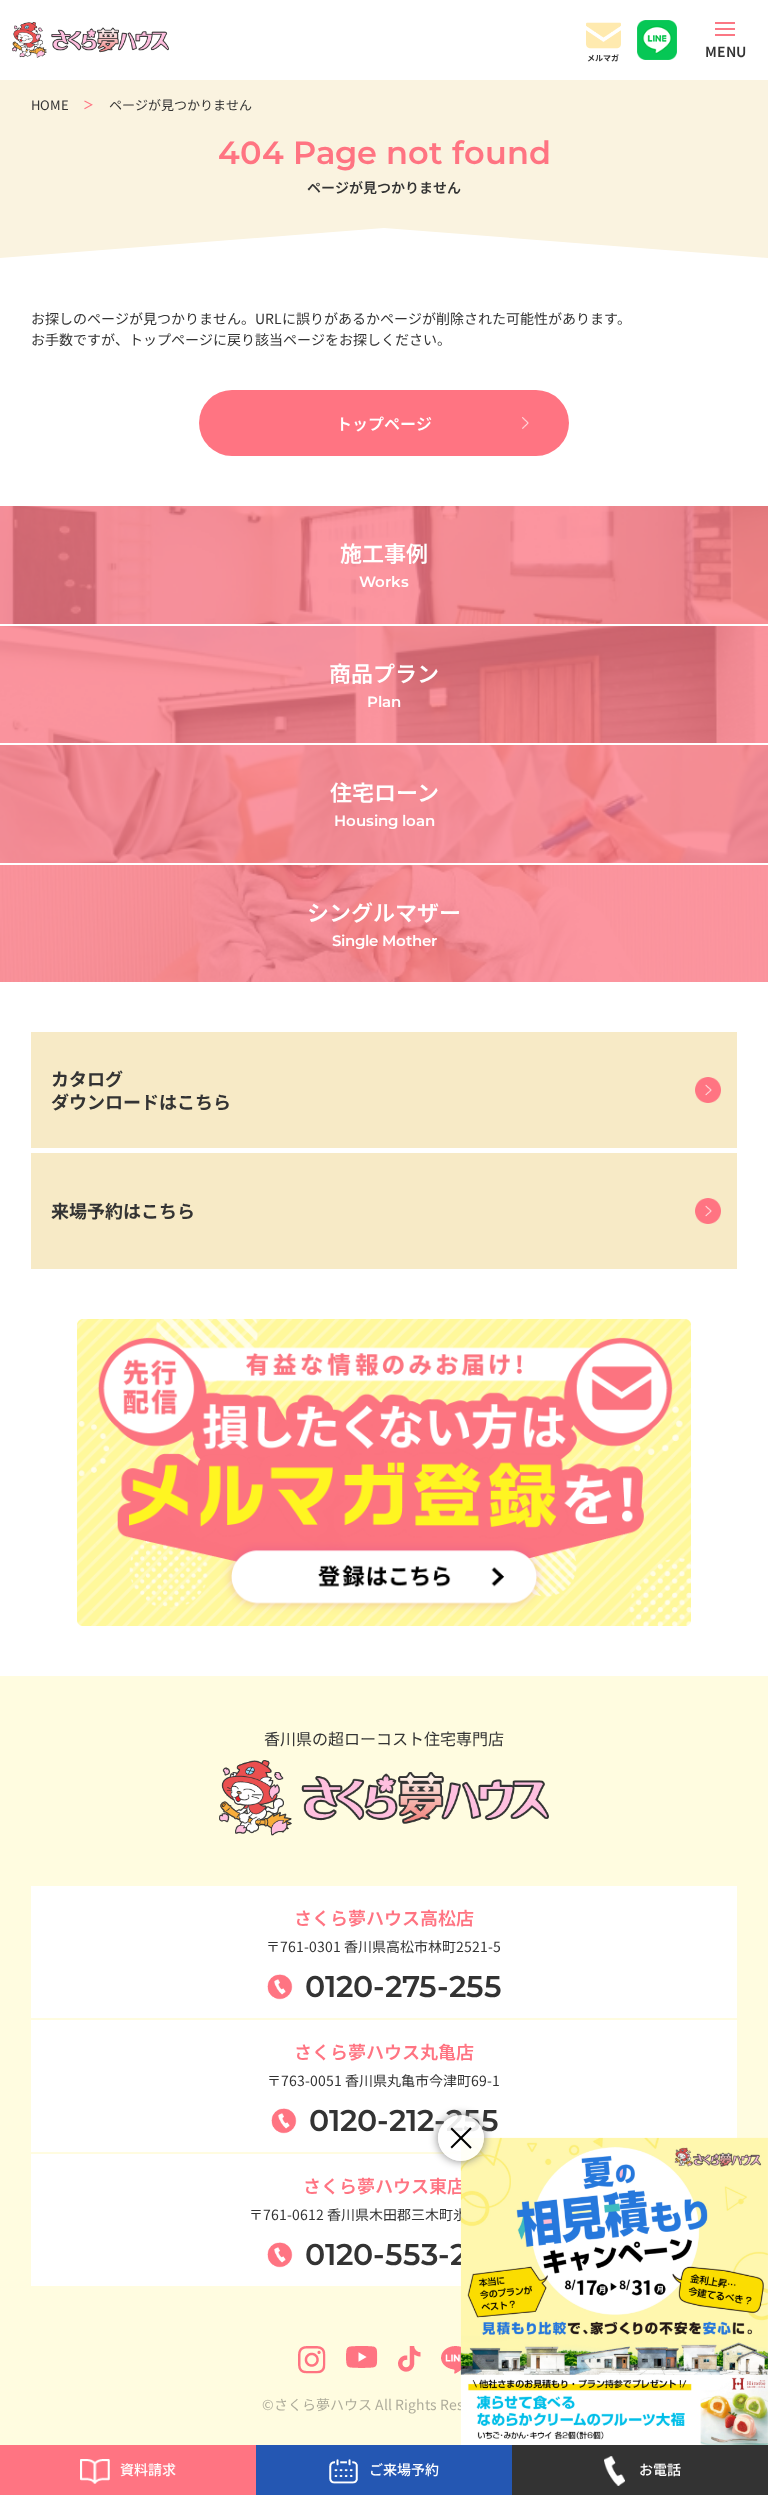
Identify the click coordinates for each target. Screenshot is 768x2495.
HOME (50, 104)
